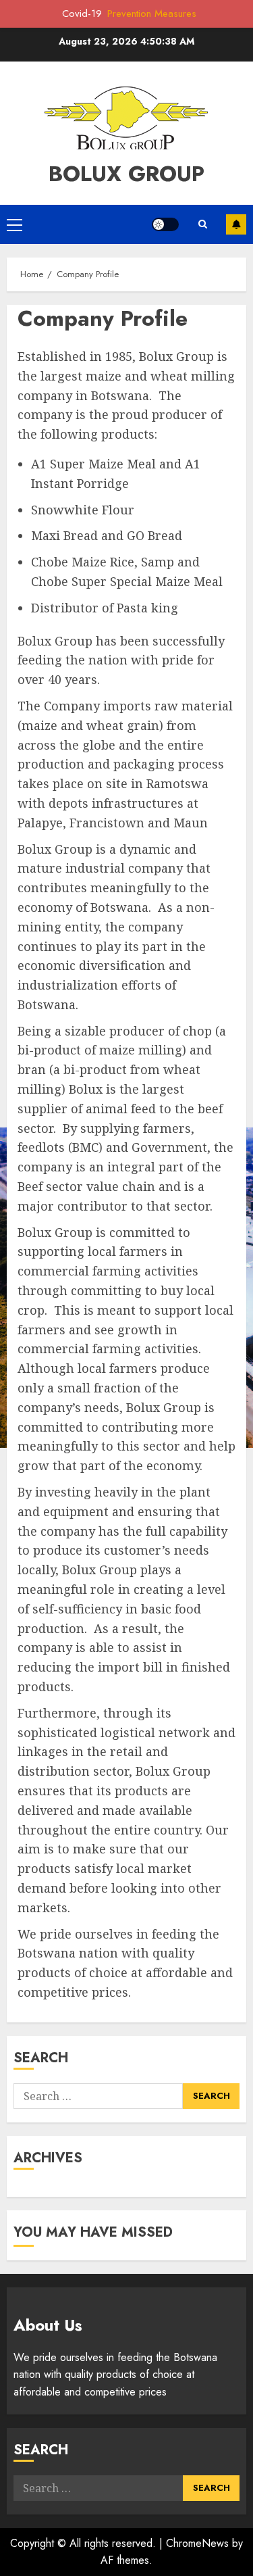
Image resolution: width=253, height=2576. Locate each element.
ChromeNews (197, 2543)
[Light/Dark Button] (165, 224)
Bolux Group (126, 174)
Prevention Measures (152, 14)
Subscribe (236, 224)
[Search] (202, 224)
